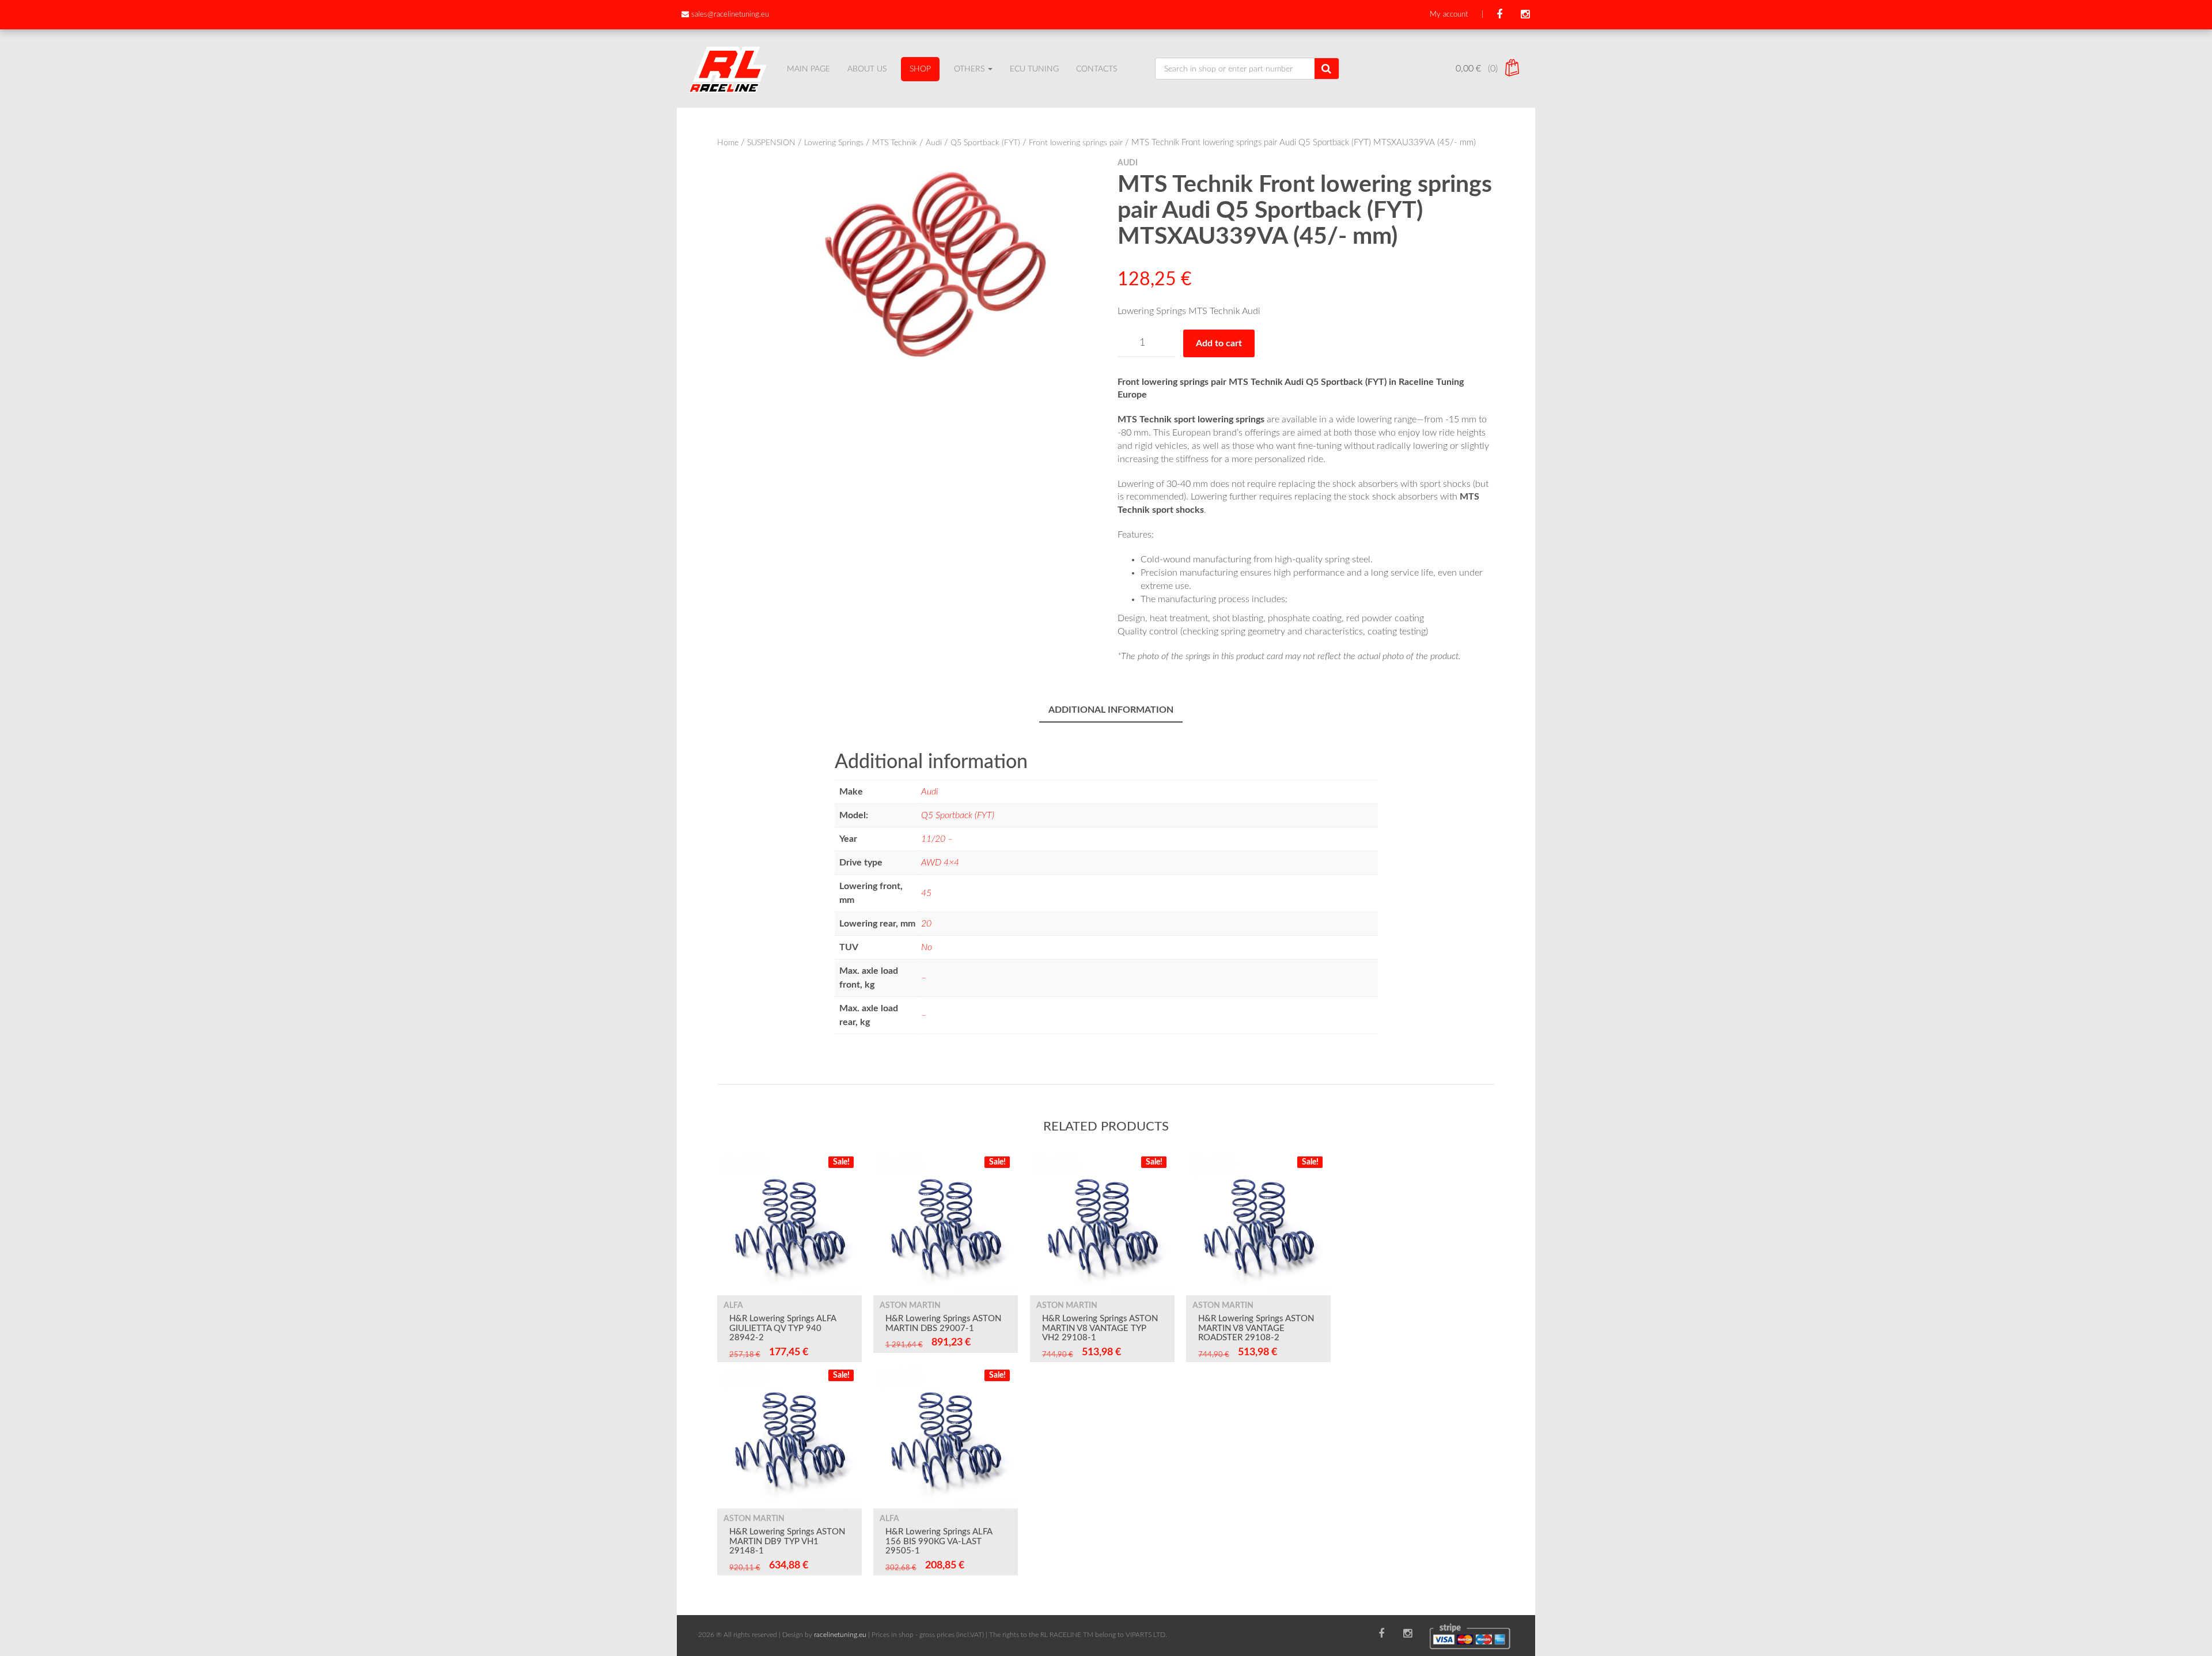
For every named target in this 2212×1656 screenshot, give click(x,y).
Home (728, 143)
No (927, 947)
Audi (934, 143)
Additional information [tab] (1111, 710)
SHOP (920, 69)
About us (867, 69)
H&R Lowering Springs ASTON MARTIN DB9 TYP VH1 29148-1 (787, 1541)
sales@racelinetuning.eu (730, 15)
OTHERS (970, 69)
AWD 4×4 (940, 863)
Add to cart (1219, 343)
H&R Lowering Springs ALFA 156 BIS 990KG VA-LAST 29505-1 (939, 1541)
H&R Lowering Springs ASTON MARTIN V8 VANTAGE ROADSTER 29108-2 (1256, 1328)
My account (1449, 15)
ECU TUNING (1034, 69)
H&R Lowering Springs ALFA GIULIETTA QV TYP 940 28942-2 (783, 1328)
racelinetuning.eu (840, 1635)
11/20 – (937, 839)
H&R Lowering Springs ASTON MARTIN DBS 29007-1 (943, 1324)
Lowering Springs (834, 143)
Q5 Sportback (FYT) (985, 143)
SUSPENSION (771, 143)
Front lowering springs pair (1076, 143)
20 (926, 924)
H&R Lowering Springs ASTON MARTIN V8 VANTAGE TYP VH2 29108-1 (1100, 1328)
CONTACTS (1096, 69)
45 (926, 893)
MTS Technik (895, 143)
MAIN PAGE (808, 69)
